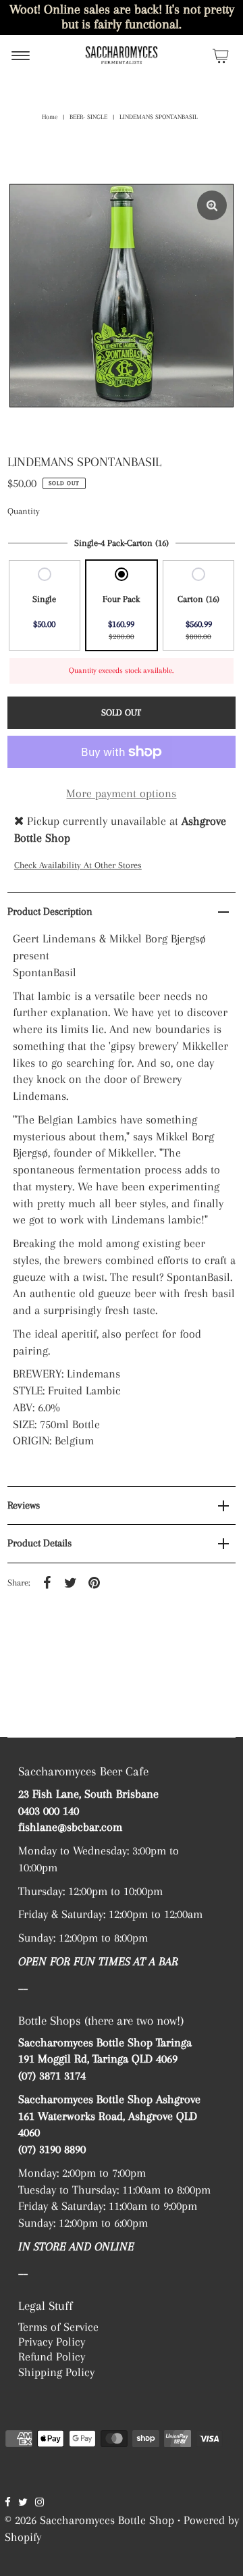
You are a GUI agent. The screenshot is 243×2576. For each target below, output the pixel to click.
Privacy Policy (52, 2342)
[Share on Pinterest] (94, 1582)
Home (50, 117)
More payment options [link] (121, 793)
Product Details (39, 1543)
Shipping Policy (56, 2372)
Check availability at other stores (78, 865)
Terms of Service (58, 2327)
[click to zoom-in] (212, 205)
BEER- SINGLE (88, 117)
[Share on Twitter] (71, 1582)
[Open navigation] (21, 55)
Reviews (24, 1505)
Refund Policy (52, 2356)
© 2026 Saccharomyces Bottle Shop (89, 2520)
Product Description (50, 911)
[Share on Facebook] (47, 1582)
